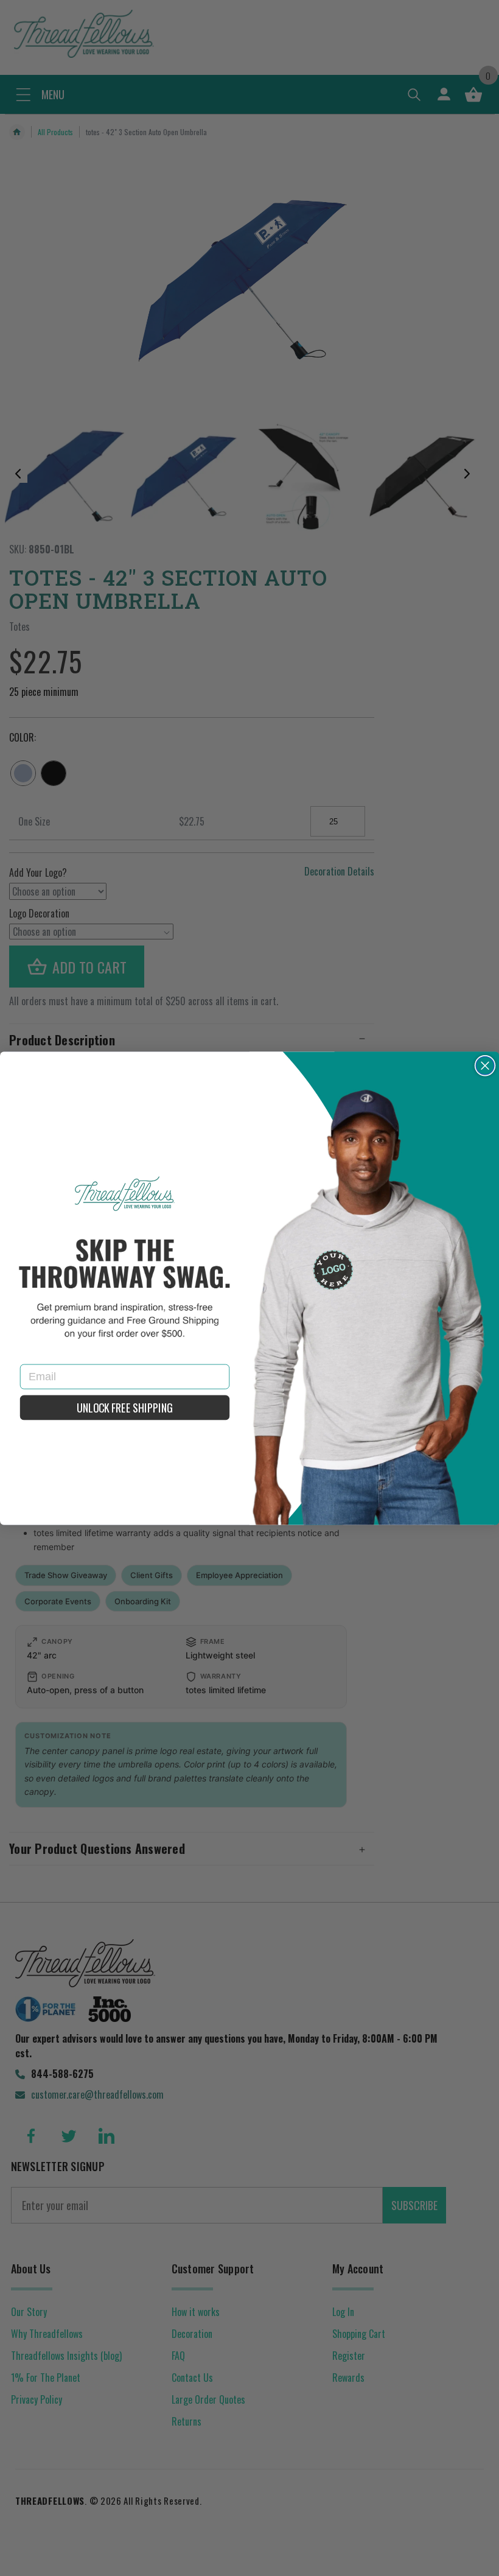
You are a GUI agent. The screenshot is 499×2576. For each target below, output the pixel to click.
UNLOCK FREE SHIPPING (124, 1408)
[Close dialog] (485, 1065)
